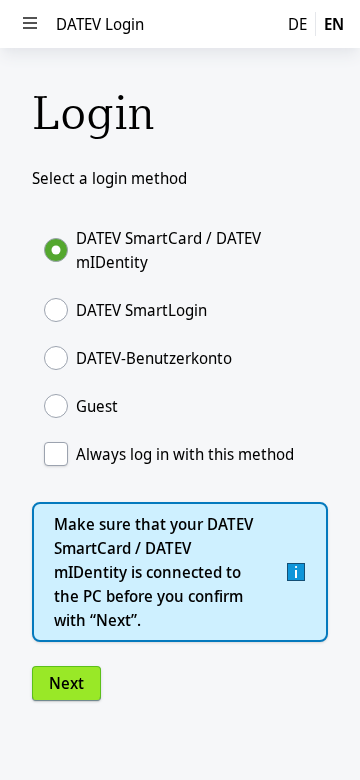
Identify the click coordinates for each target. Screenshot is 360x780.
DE (297, 24)
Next (66, 683)
